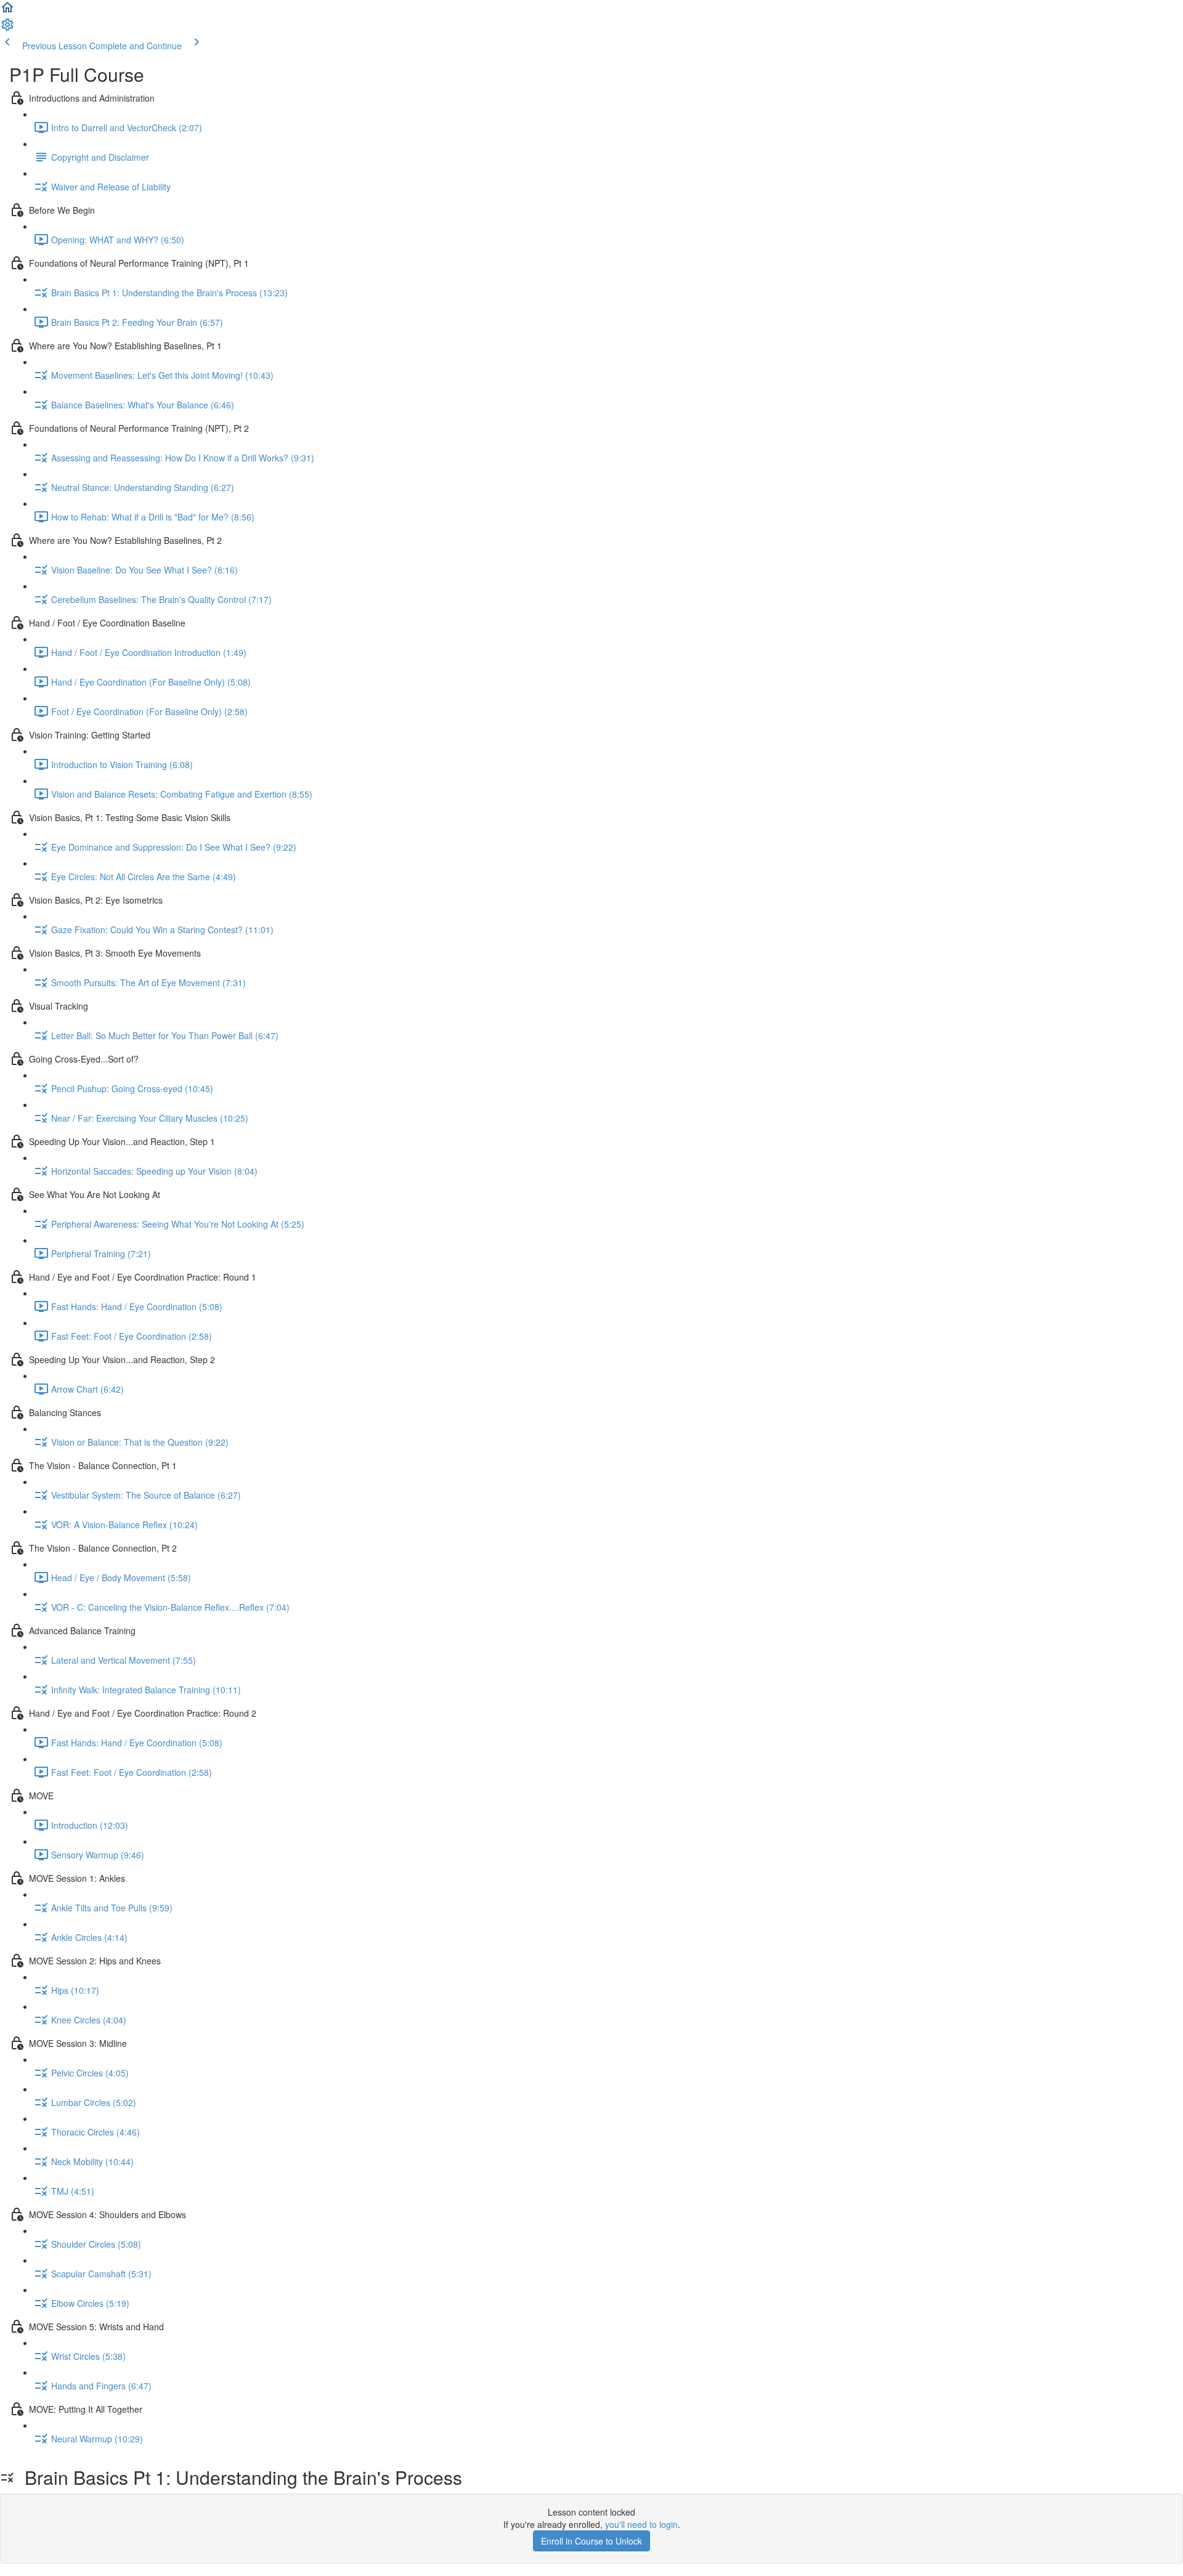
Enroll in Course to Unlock (591, 2541)
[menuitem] (7, 28)
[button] (7, 11)
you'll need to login (641, 2524)
